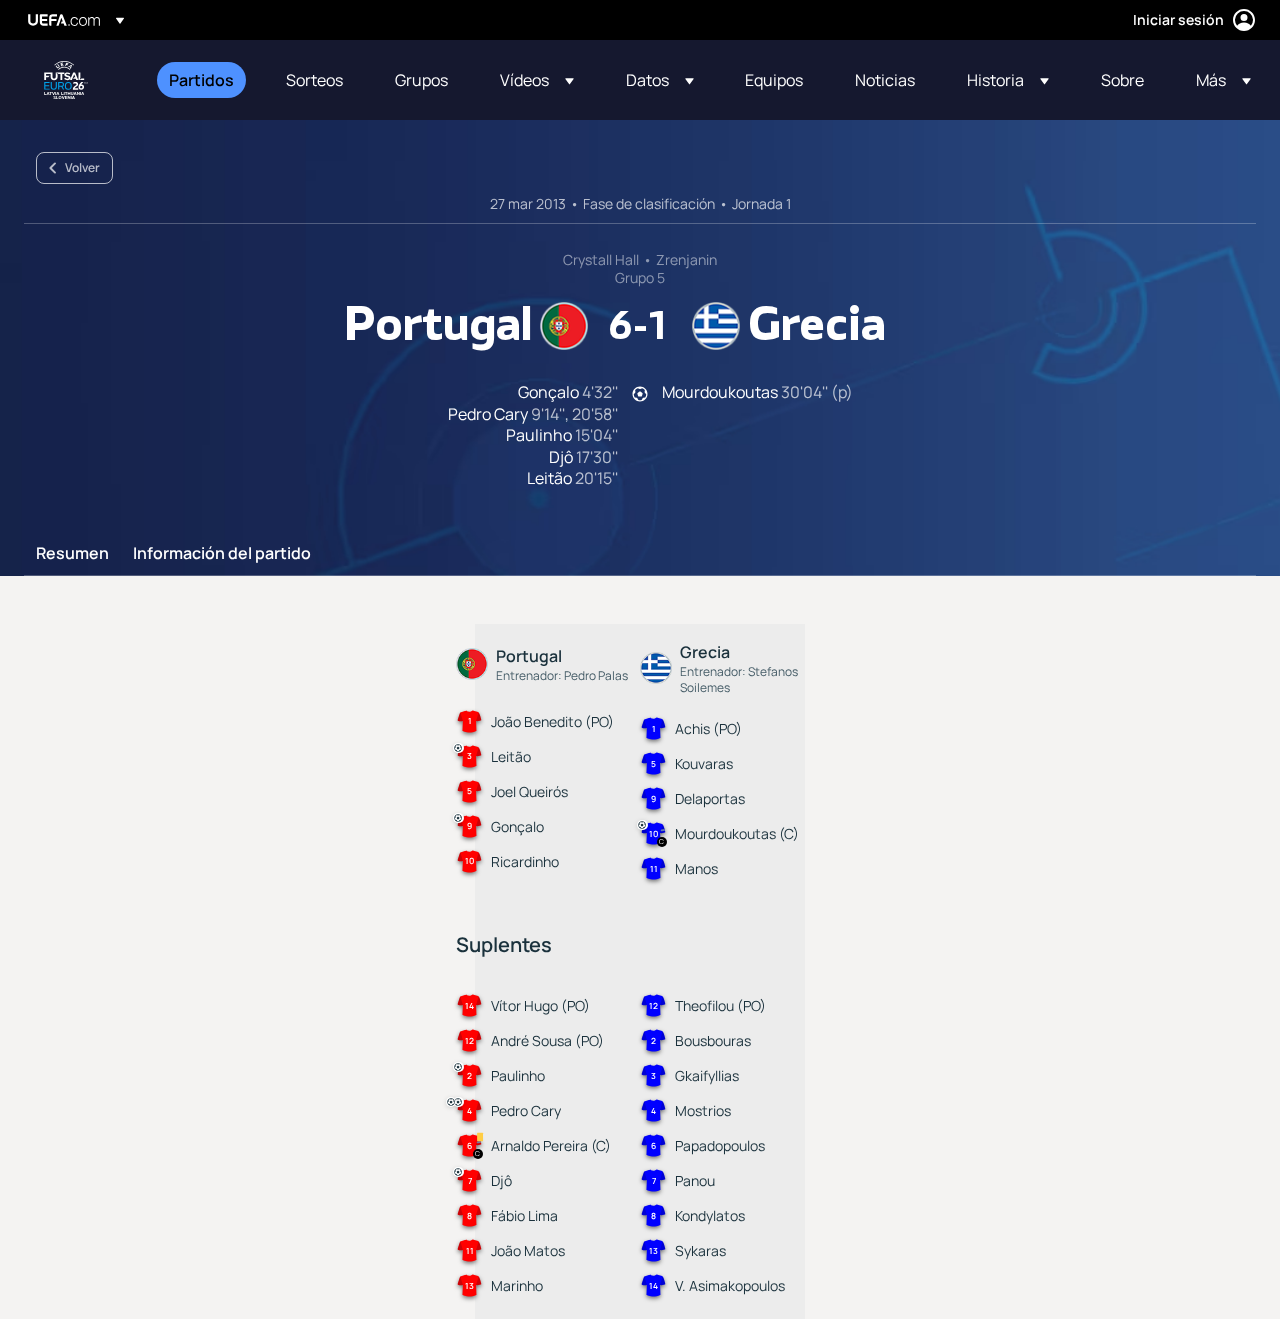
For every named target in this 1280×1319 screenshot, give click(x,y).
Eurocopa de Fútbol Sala (66, 80)
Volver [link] (82, 167)
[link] (201, 80)
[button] (537, 80)
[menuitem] (202, 80)
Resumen (72, 554)
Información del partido (222, 554)
